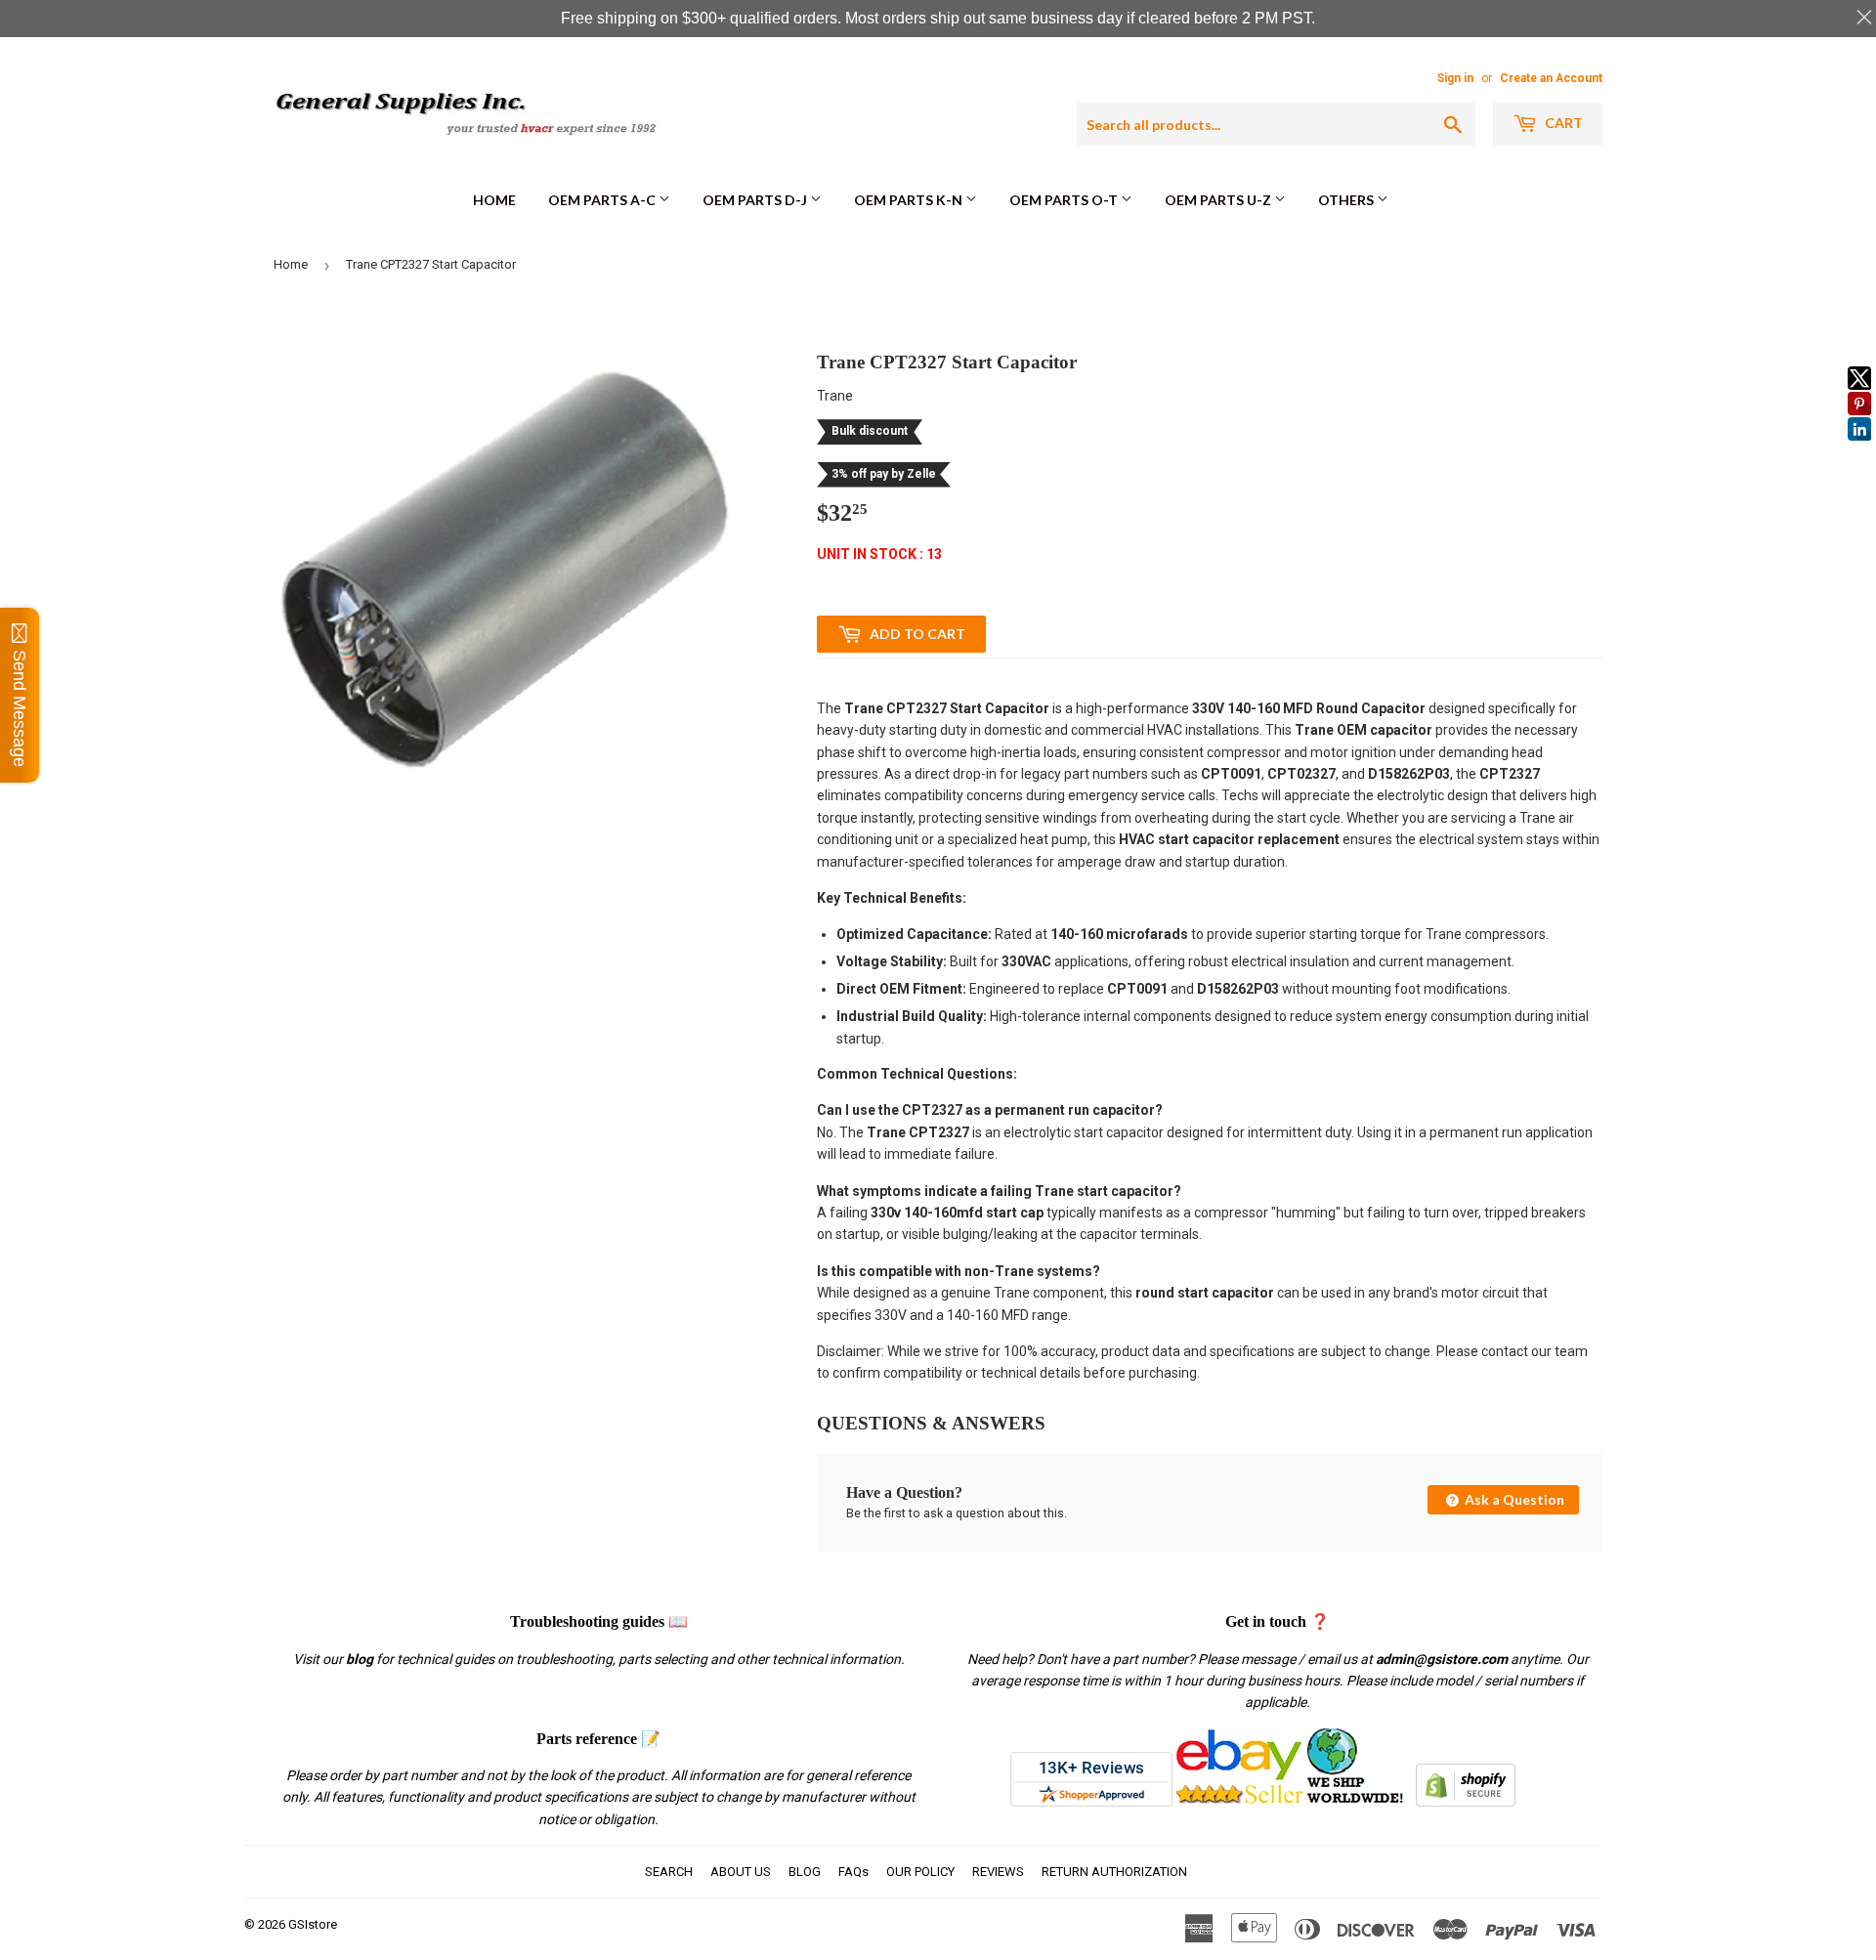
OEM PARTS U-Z (1219, 200)
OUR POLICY (920, 1872)
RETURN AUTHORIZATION (1114, 1872)
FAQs (853, 1872)
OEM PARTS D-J (756, 200)
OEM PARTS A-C (603, 200)
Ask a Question (1513, 1499)
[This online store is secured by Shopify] (1466, 1802)
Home (494, 200)
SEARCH (669, 1872)
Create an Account (1551, 78)
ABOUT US (741, 1872)
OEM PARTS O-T (1065, 200)
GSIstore (313, 1924)
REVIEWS (998, 1872)
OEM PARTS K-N (910, 200)
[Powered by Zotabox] (1859, 449)
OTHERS (1347, 200)
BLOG (805, 1872)
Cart (1562, 123)
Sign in (1455, 78)
